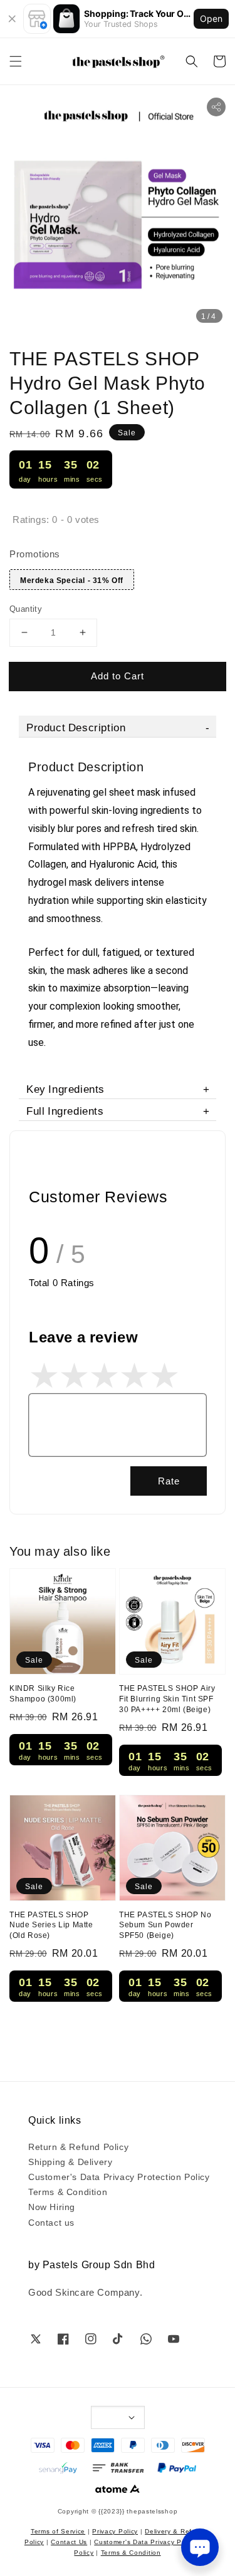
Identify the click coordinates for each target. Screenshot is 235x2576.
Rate (169, 1480)
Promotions (35, 553)
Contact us (51, 2222)
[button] (16, 61)
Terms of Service (58, 2531)
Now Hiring (52, 2206)
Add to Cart (118, 675)
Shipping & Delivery (70, 2161)
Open (211, 18)
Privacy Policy (115, 2531)
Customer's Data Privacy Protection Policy (119, 2176)
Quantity (26, 608)
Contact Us (69, 2541)
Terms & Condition (68, 2191)
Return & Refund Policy (78, 2146)
